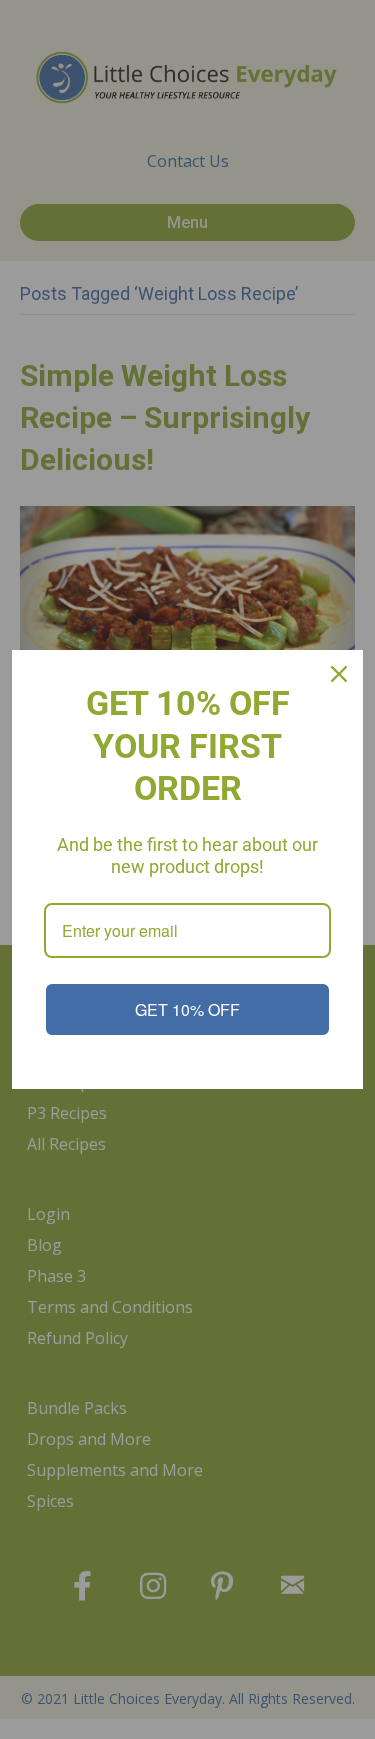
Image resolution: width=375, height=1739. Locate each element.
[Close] (339, 674)
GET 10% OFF (187, 1009)
